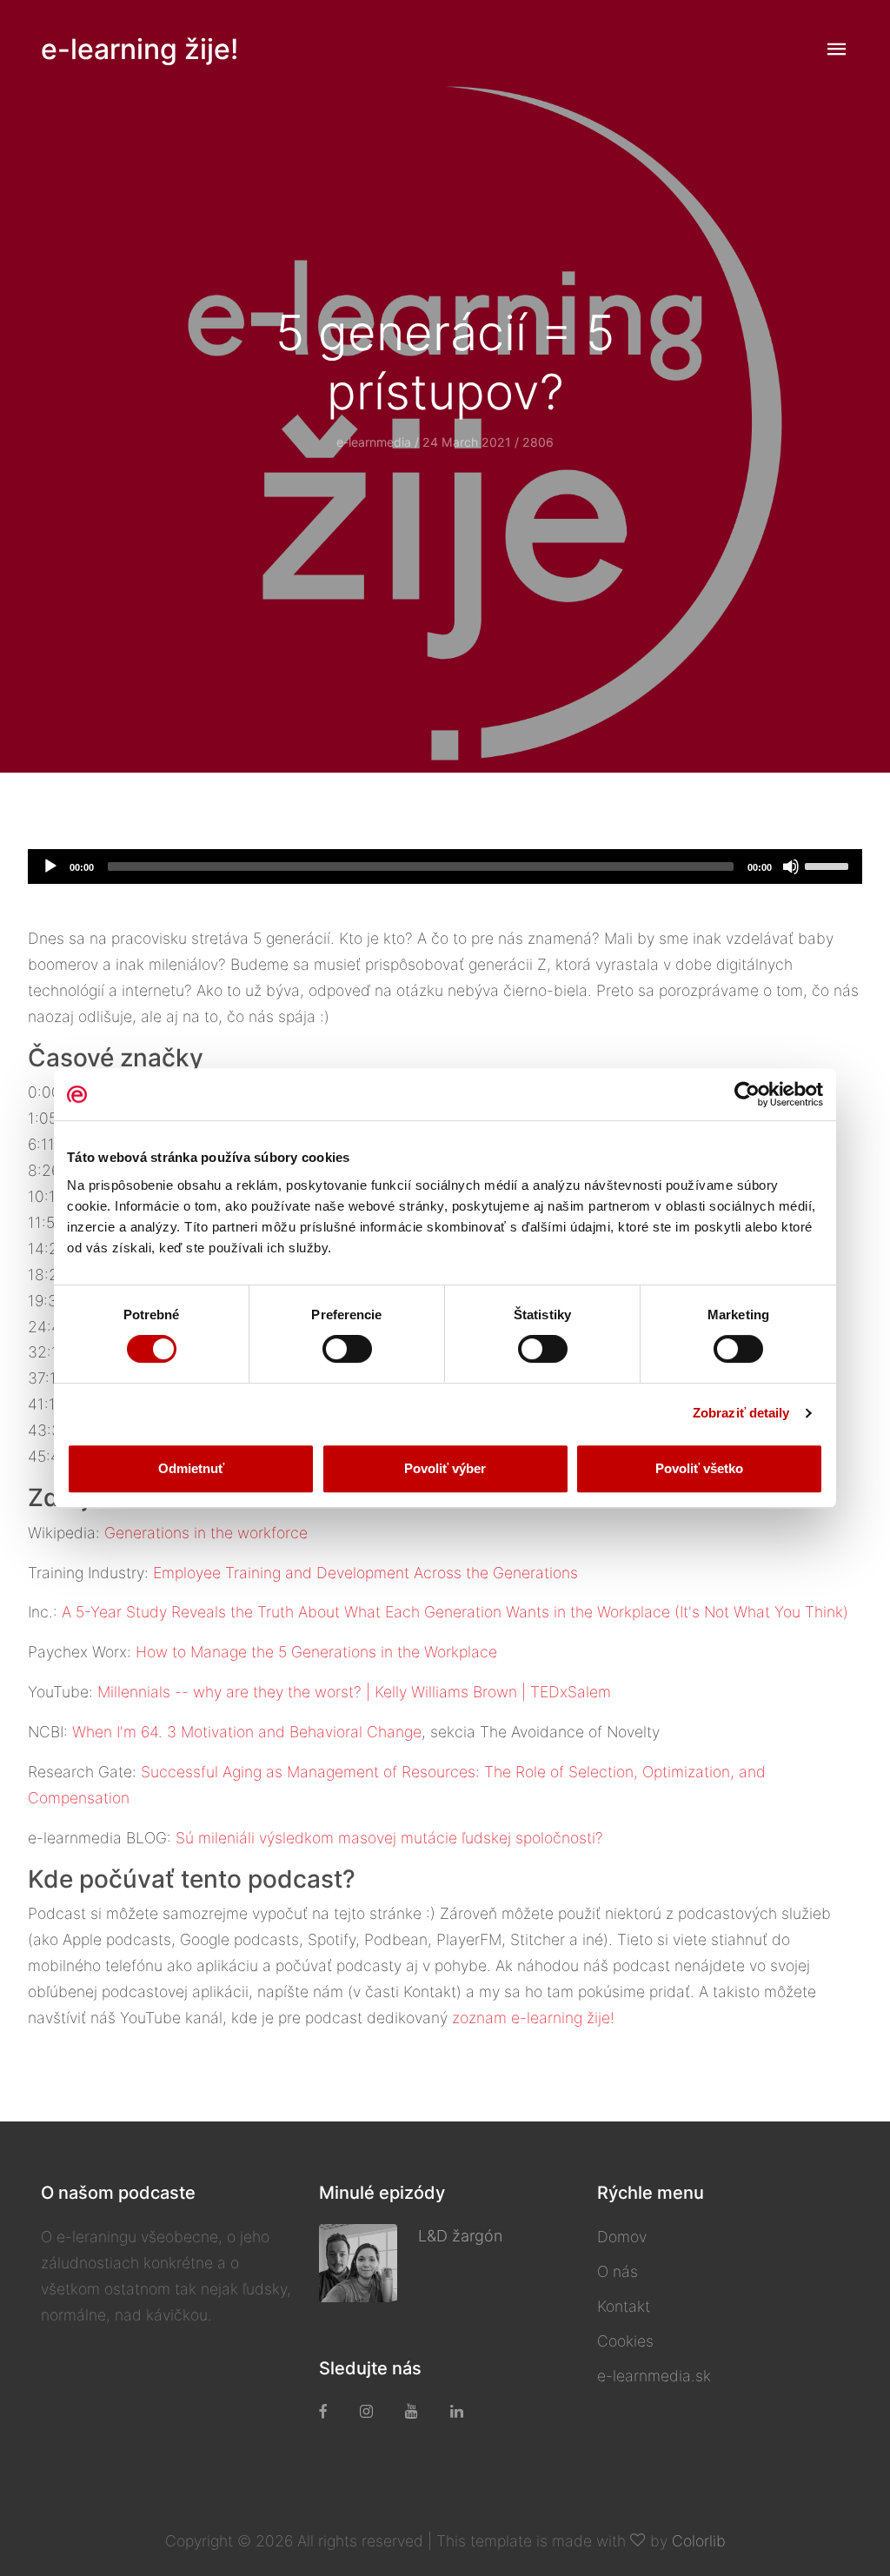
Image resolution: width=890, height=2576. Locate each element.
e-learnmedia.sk (654, 2376)
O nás (618, 2271)
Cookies (625, 2341)
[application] (445, 866)
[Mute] (791, 866)
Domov (622, 2237)
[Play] (50, 866)
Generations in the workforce (206, 1533)
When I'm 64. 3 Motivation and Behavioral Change (247, 1732)
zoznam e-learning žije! (533, 2018)
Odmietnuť (191, 1468)
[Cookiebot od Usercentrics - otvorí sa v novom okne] (747, 1094)
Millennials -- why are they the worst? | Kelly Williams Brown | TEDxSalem (354, 1692)
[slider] (829, 865)
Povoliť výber (445, 1468)
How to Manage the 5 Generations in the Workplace (316, 1652)
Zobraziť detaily (741, 1413)
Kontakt (624, 2306)
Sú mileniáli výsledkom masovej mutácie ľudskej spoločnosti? (389, 1838)
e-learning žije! (139, 49)
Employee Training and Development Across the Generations (365, 1573)
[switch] (347, 1349)
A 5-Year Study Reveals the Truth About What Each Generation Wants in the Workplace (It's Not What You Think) (455, 1612)
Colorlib (699, 2541)
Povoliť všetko (699, 1468)
